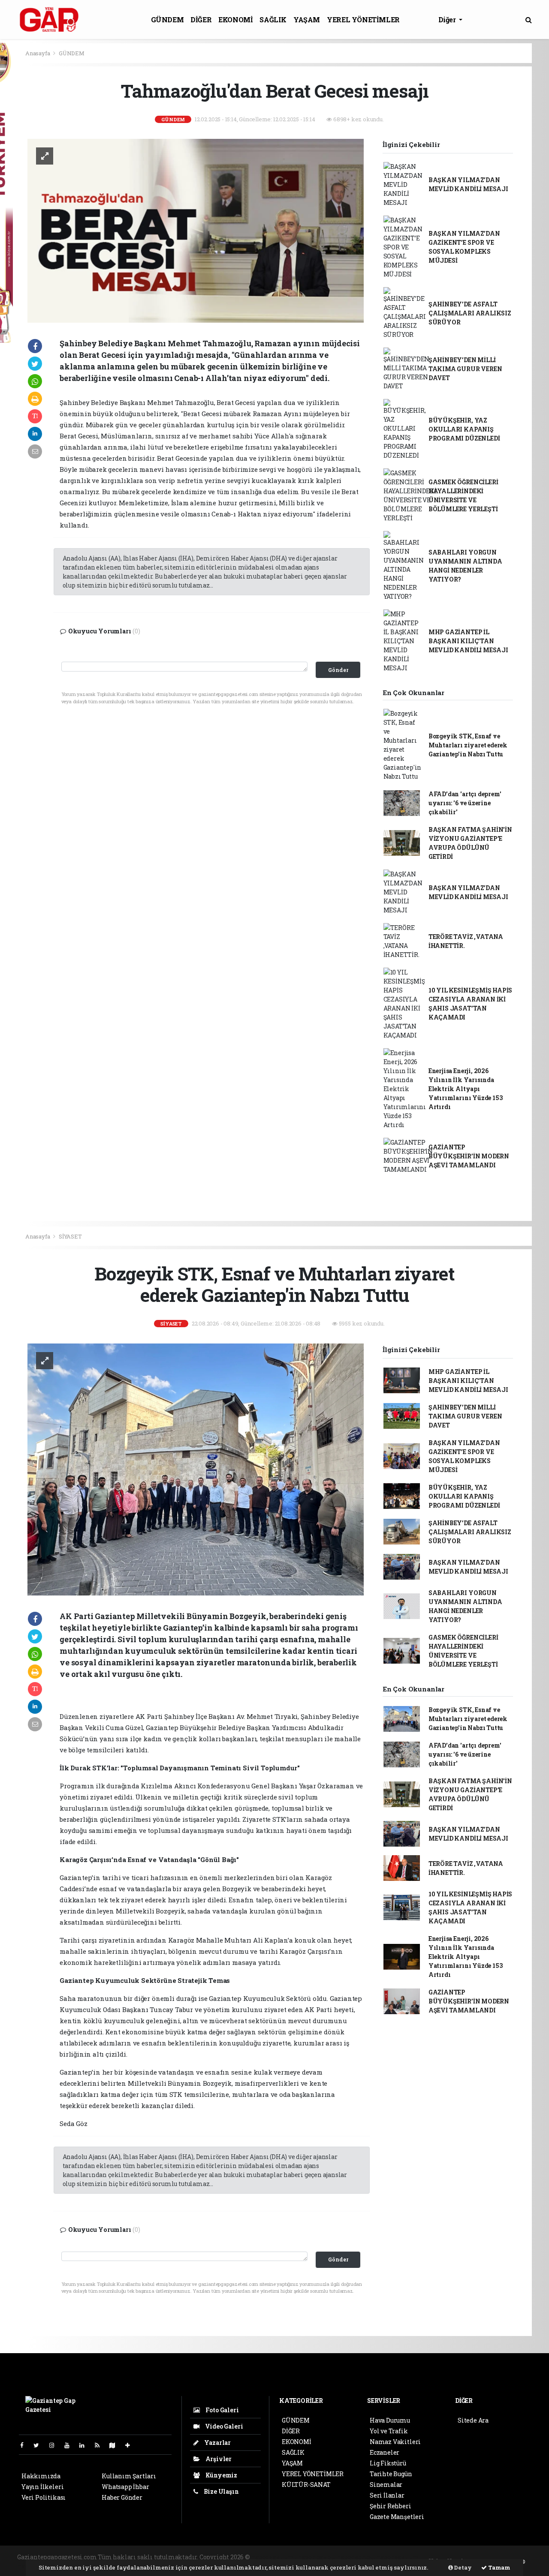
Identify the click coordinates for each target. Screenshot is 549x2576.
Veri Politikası (44, 2497)
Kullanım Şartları (129, 2476)
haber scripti (356, 2557)
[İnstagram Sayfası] (55, 2445)
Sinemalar (386, 2485)
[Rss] (101, 2445)
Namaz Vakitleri (395, 2442)
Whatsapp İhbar (125, 2487)
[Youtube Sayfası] (70, 2445)
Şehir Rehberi (391, 2506)
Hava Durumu (390, 2420)
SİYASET (70, 1236)
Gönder (338, 670)
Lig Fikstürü (388, 2463)
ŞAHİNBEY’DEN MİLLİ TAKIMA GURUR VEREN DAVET (465, 369)
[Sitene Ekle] (131, 2445)
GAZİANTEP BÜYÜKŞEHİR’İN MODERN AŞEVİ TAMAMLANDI (469, 1156)
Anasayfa (38, 53)
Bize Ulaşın (221, 2491)
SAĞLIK (273, 19)
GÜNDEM (167, 19)
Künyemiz (221, 2475)
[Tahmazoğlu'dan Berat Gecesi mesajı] (196, 230)
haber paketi (317, 2557)
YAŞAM (307, 19)
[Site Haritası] (116, 2445)
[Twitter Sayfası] (40, 2445)
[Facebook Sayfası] (25, 2445)
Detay (462, 2567)
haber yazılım (398, 2557)
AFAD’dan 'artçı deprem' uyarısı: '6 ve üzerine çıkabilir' (465, 803)
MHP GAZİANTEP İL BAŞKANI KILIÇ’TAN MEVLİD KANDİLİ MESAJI (468, 641)
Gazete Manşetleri (397, 2517)
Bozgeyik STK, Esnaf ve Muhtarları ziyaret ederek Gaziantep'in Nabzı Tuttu (468, 745)
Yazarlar (217, 2443)
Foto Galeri (222, 2410)
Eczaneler (385, 2452)
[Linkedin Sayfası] (85, 2445)
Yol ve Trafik (389, 2431)
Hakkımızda (41, 2476)
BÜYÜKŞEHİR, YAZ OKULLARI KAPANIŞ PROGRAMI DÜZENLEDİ (464, 429)
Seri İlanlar (387, 2495)
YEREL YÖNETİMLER (363, 19)
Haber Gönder (122, 2497)
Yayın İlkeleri (42, 2487)
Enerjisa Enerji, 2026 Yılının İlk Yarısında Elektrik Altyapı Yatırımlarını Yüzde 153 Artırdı (466, 1089)
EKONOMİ (235, 19)
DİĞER (201, 19)
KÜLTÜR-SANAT (306, 2485)
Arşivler (218, 2459)
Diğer (448, 19)
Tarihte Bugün (391, 2474)
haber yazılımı (274, 2557)
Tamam (499, 2567)
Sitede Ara (473, 2420)
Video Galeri (223, 2426)
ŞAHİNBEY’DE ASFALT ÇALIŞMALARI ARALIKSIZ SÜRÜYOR (470, 313)
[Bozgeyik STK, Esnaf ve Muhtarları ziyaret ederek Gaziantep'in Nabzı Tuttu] (196, 1469)
